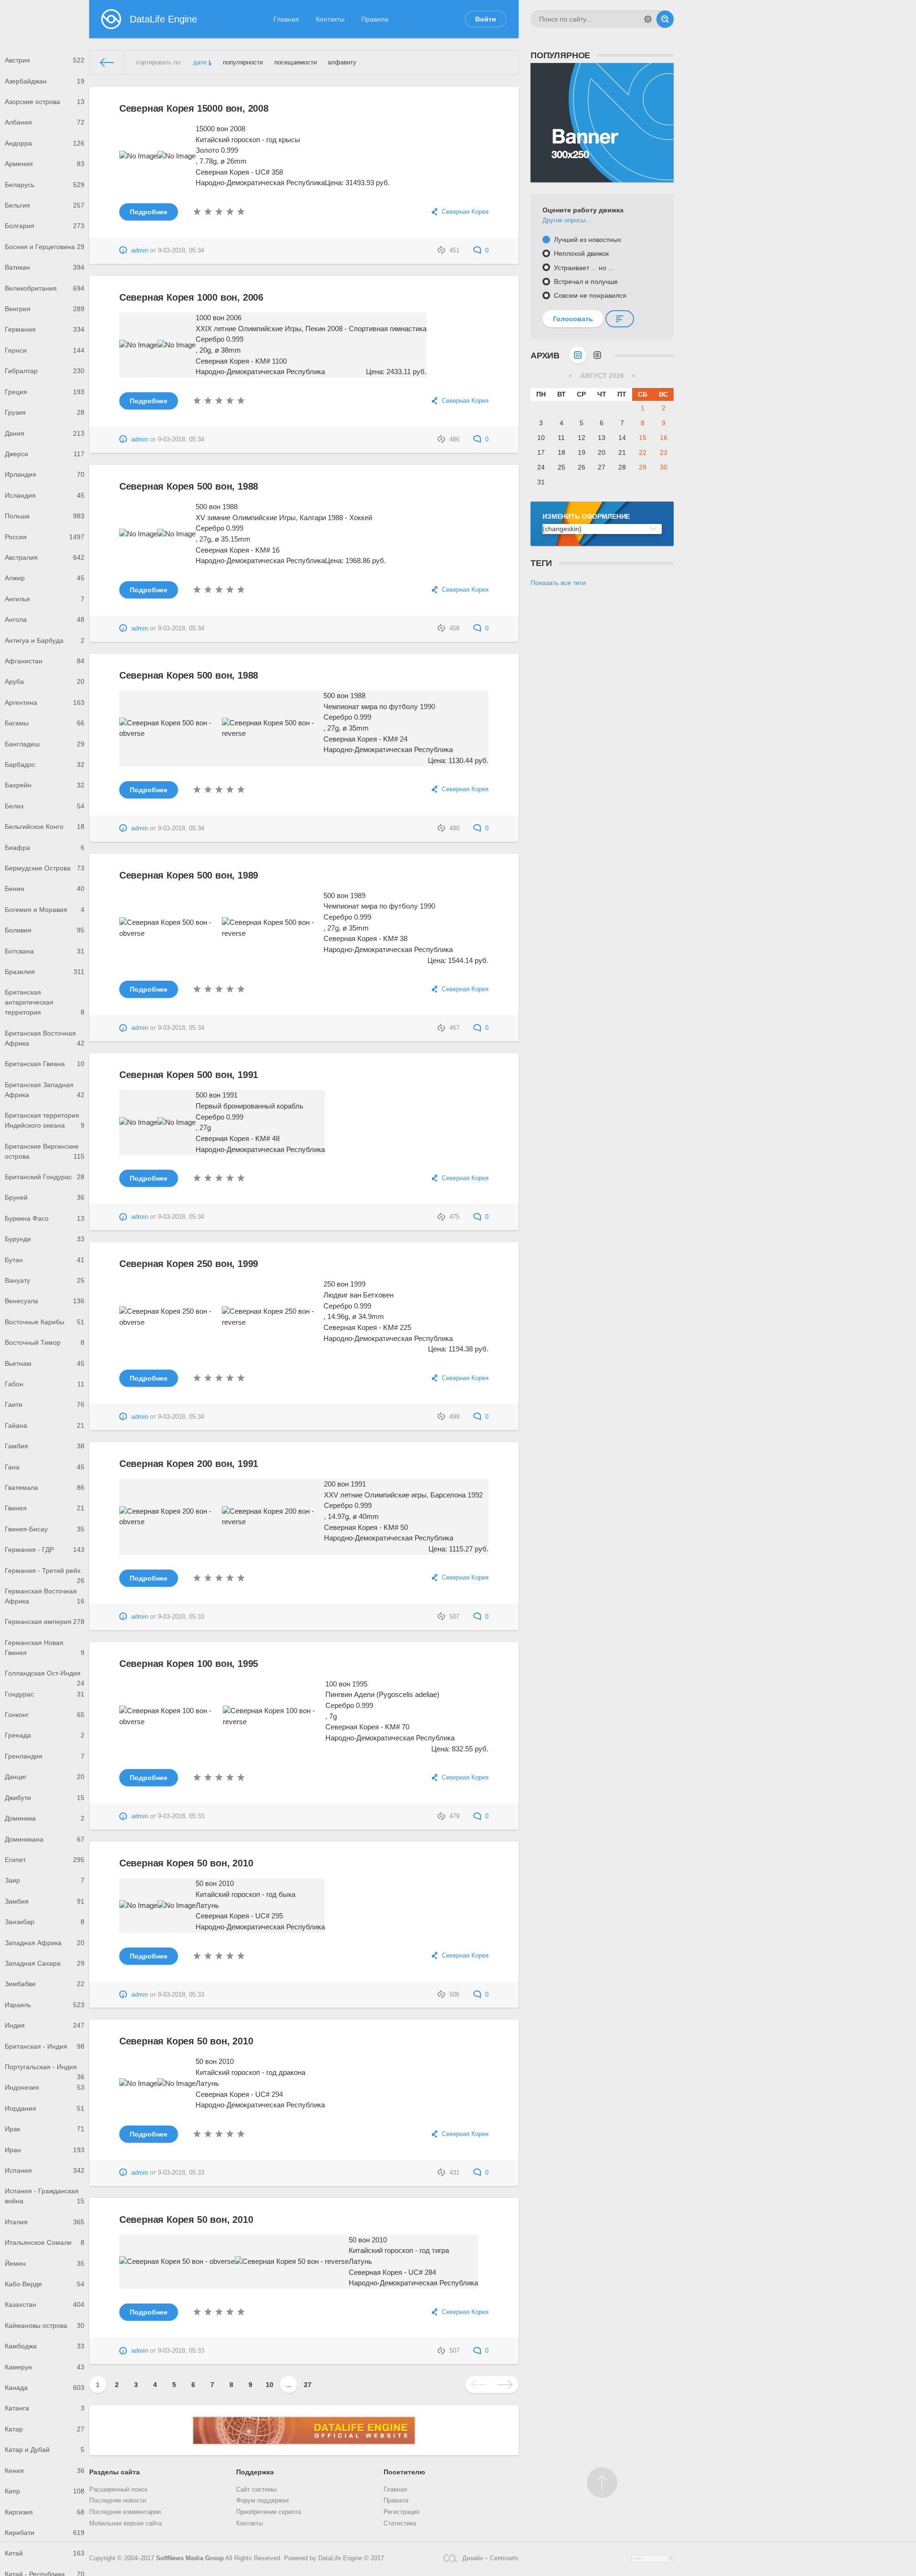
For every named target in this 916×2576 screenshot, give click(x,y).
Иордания (45, 2108)
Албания (45, 122)
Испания (45, 2170)
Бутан (45, 1260)
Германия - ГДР (45, 1550)
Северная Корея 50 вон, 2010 (186, 1863)
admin (140, 251)
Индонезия (45, 2087)
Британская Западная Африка (45, 1090)
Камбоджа (45, 2346)
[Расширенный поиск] (648, 19)
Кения (45, 2471)
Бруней (45, 1197)
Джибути (45, 1798)
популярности (243, 63)
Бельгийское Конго (45, 827)
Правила (375, 19)
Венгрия (45, 309)
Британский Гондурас (45, 1177)
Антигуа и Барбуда (45, 640)
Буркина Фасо (45, 1218)
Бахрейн (45, 785)
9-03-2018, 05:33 (181, 1617)
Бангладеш (45, 744)
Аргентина (45, 702)
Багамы (45, 723)
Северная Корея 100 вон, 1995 (189, 1664)
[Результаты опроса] (620, 319)
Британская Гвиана (45, 1064)
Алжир (45, 578)
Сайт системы (256, 2490)
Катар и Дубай (45, 2450)
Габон (45, 1384)
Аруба (45, 681)
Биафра (45, 848)
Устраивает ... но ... (583, 268)
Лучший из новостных (587, 240)
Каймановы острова (45, 2325)
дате (200, 63)
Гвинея (45, 1508)
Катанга (45, 2408)
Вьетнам (45, 1363)
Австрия (45, 60)
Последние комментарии (125, 2512)
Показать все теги (558, 583)
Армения (45, 164)
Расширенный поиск (118, 2490)
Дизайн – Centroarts (490, 2558)
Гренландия (45, 1756)
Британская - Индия (45, 2046)
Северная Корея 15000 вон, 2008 (194, 108)
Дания (45, 433)
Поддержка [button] (255, 2472)
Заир (45, 1880)
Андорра (45, 143)
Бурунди (45, 1239)
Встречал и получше (585, 282)
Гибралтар (45, 371)
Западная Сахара (45, 1963)
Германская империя (45, 1622)
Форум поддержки (262, 2501)
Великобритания (45, 288)
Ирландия (45, 474)
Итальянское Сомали (45, 2242)
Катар (45, 2429)
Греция (45, 392)
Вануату (45, 1280)
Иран (45, 2150)
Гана (45, 1467)
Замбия (45, 1901)
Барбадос (45, 764)
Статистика (400, 2524)
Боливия (45, 930)
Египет (45, 1860)
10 (270, 2385)
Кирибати (45, 2533)
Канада (45, 2388)
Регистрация (401, 2512)
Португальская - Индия (45, 2070)
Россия (45, 537)
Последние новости (118, 2501)
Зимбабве (45, 1984)
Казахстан (45, 2304)
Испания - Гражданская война (45, 2196)
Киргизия (45, 2512)
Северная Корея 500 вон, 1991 (189, 1075)
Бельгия (45, 205)
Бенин (45, 889)
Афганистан (45, 661)
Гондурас (45, 1694)
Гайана (45, 1425)
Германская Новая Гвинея (45, 1648)
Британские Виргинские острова (45, 1151)
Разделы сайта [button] (114, 2472)
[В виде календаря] (578, 355)
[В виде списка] (597, 355)
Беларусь (45, 185)
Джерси (45, 454)
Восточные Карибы (45, 1322)
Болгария (45, 226)
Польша (45, 516)
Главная (286, 19)
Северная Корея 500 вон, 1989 (189, 875)
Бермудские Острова (45, 868)
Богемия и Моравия (45, 910)
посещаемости (296, 63)
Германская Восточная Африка (45, 1596)
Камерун (45, 2367)
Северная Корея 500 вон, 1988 (189, 486)
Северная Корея (465, 212)
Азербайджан (45, 81)
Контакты (330, 19)
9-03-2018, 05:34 (181, 251)
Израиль (45, 2005)
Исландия (45, 495)
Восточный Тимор (45, 1342)
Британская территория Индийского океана (45, 1120)
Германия (45, 329)
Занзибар (45, 1922)
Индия (45, 2025)
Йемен (45, 2263)
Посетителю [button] (404, 2472)
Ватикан (45, 267)
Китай (45, 2553)
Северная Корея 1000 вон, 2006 (191, 297)
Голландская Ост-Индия (45, 1676)
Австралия (45, 557)
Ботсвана (45, 951)
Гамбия (45, 1446)
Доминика (45, 1818)
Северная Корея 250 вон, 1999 (189, 1264)
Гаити (45, 1404)
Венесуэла (45, 1301)
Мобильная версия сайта (125, 2524)
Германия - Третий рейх (45, 1574)
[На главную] (107, 63)
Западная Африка (45, 1943)
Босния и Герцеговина (45, 247)
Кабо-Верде (45, 2284)
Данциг (45, 1777)
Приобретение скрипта (269, 2512)
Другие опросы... (567, 220)
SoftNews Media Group (190, 2558)
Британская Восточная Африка (45, 1038)
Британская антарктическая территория (45, 1002)
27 (308, 2385)
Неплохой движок (580, 253)
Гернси (45, 350)
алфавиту (342, 63)
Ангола (45, 619)
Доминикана (45, 1839)
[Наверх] (602, 2482)
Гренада (45, 1735)
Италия (45, 2222)
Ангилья (45, 599)
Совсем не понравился (589, 295)
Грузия (45, 412)
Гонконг (45, 1715)
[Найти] (665, 19)
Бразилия (45, 972)
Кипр (45, 2491)
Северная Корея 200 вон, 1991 (189, 1464)
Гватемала (45, 1487)
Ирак (45, 2129)
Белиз (45, 806)
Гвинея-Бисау (45, 1529)
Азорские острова (45, 102)
